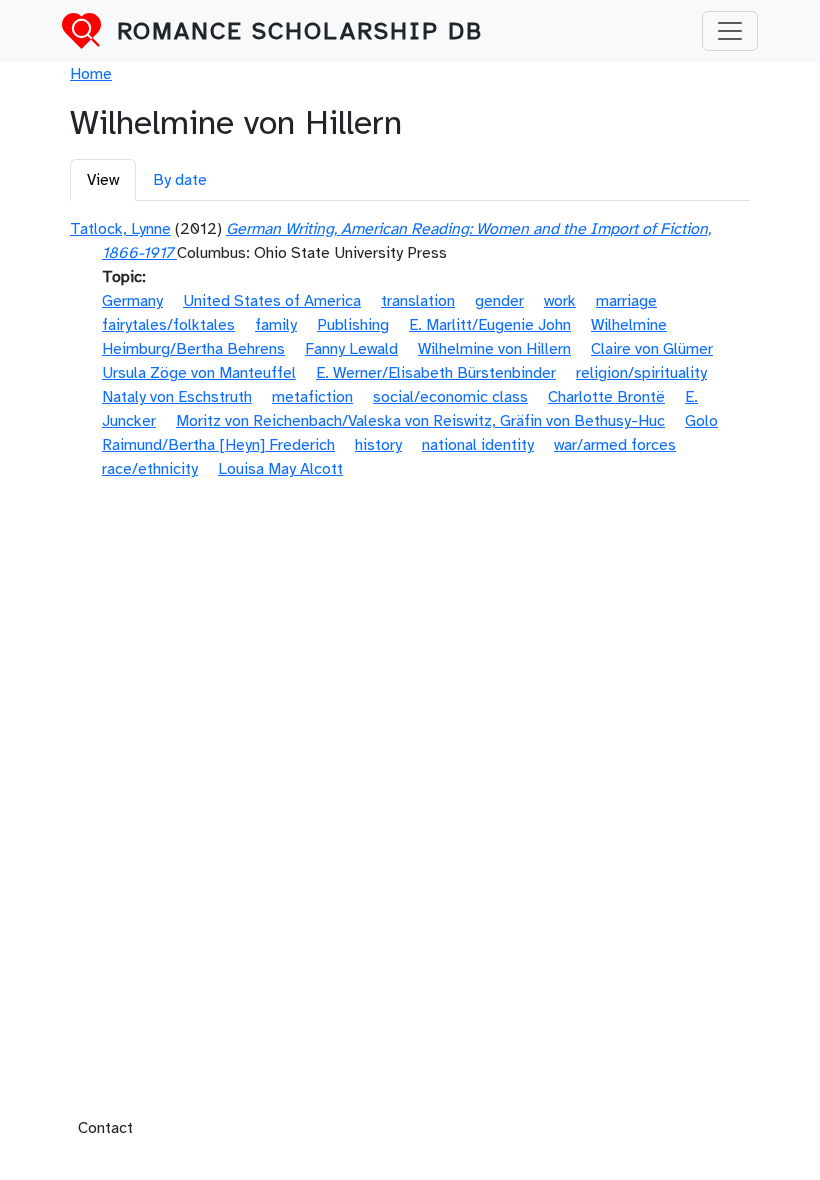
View (103, 180)
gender (499, 301)
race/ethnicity (150, 469)
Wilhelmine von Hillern (494, 349)
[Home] (89, 31)
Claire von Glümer (652, 349)
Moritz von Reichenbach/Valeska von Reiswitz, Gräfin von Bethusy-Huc (420, 421)
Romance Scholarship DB (300, 31)
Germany (132, 301)
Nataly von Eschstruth (177, 397)
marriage (626, 301)
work (560, 301)
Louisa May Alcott (280, 469)
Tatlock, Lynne (120, 229)
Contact (105, 1128)
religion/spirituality (641, 373)
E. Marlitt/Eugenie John (490, 325)
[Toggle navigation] (730, 31)
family (276, 325)
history (378, 445)
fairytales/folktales (168, 325)
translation (418, 301)
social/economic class (450, 397)
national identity (478, 445)
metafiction (312, 397)
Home (91, 74)
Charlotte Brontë (606, 397)
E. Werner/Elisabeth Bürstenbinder (436, 373)
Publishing (353, 325)
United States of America (272, 301)
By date (180, 180)
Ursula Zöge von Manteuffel (199, 373)
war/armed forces (615, 445)
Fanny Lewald (351, 349)
